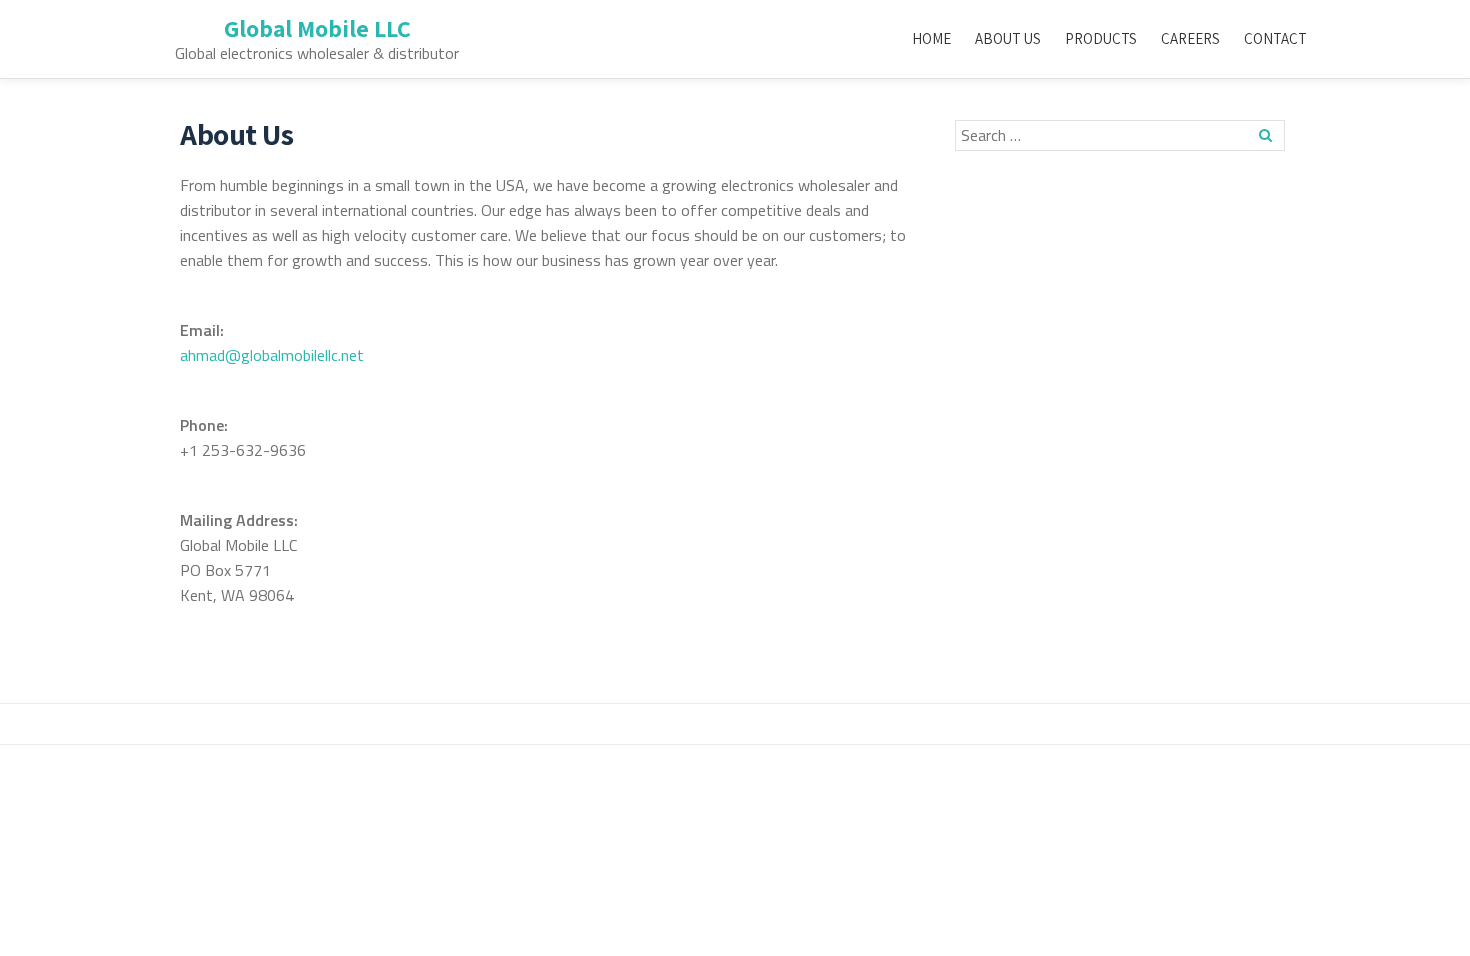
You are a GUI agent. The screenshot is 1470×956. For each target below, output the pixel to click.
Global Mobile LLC (317, 28)
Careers (1190, 39)
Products (1101, 39)
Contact (1275, 39)
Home (931, 39)
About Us (1008, 39)
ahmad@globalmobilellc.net (272, 355)
